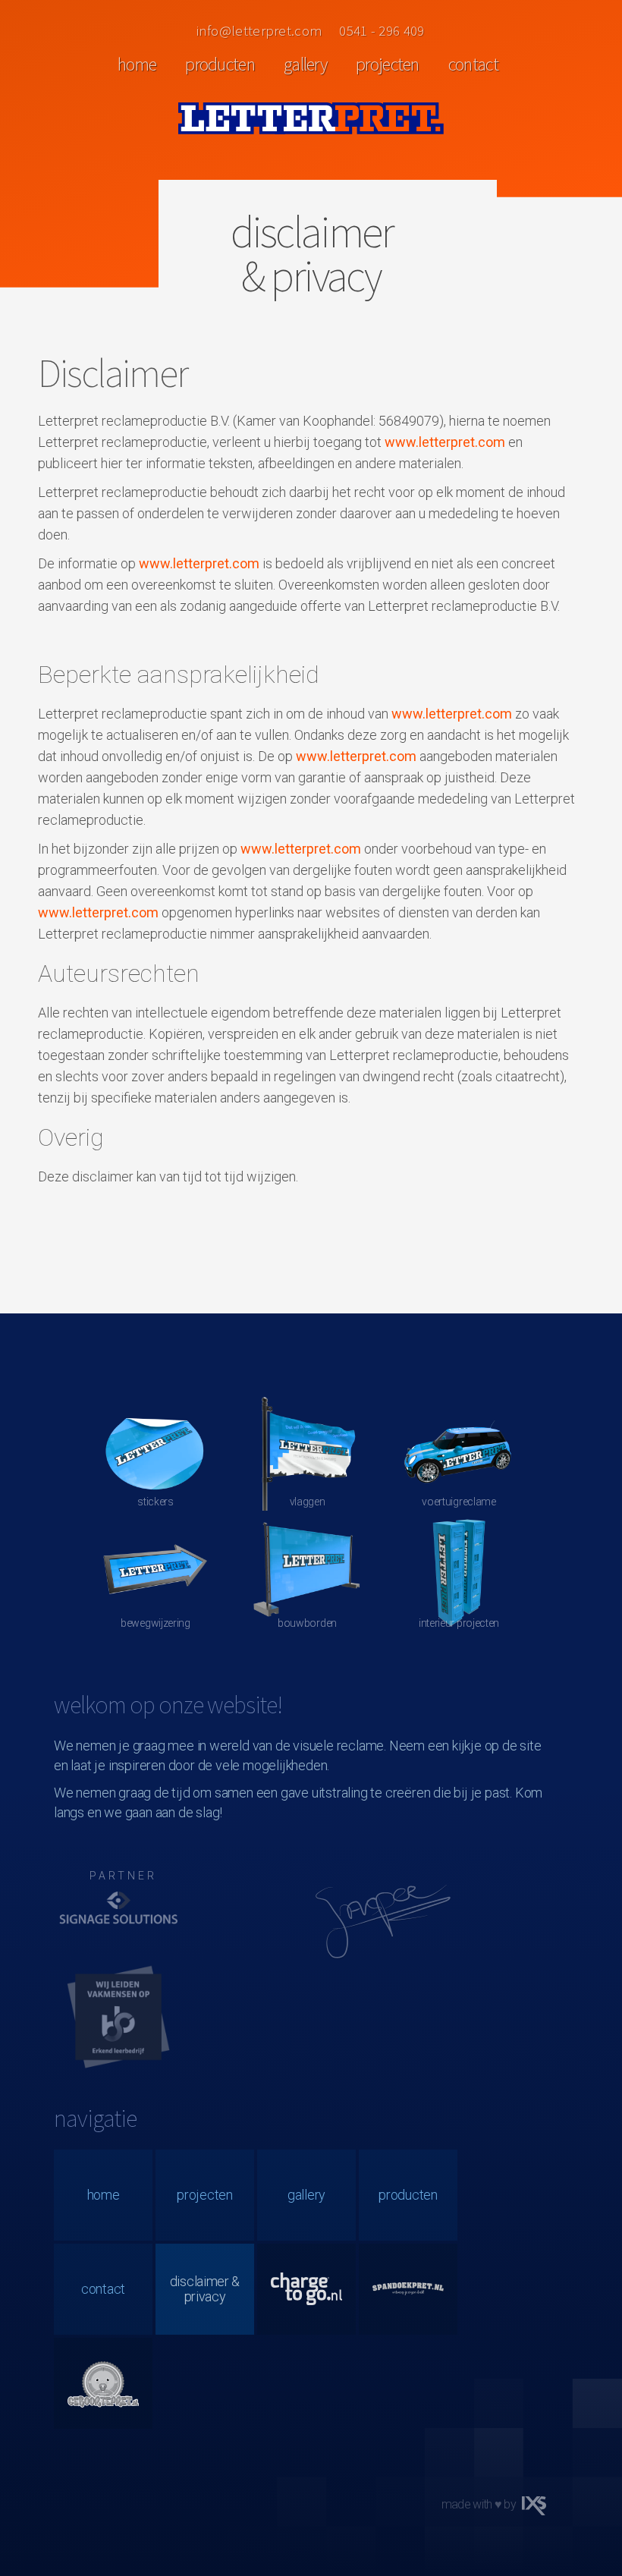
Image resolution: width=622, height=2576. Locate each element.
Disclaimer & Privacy (205, 2289)
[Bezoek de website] (118, 1915)
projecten (388, 64)
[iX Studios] (534, 2506)
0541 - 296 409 (382, 30)
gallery (305, 64)
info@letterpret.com (260, 30)
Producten (408, 2195)
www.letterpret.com (445, 442)
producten (220, 64)
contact (473, 64)
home (137, 64)
